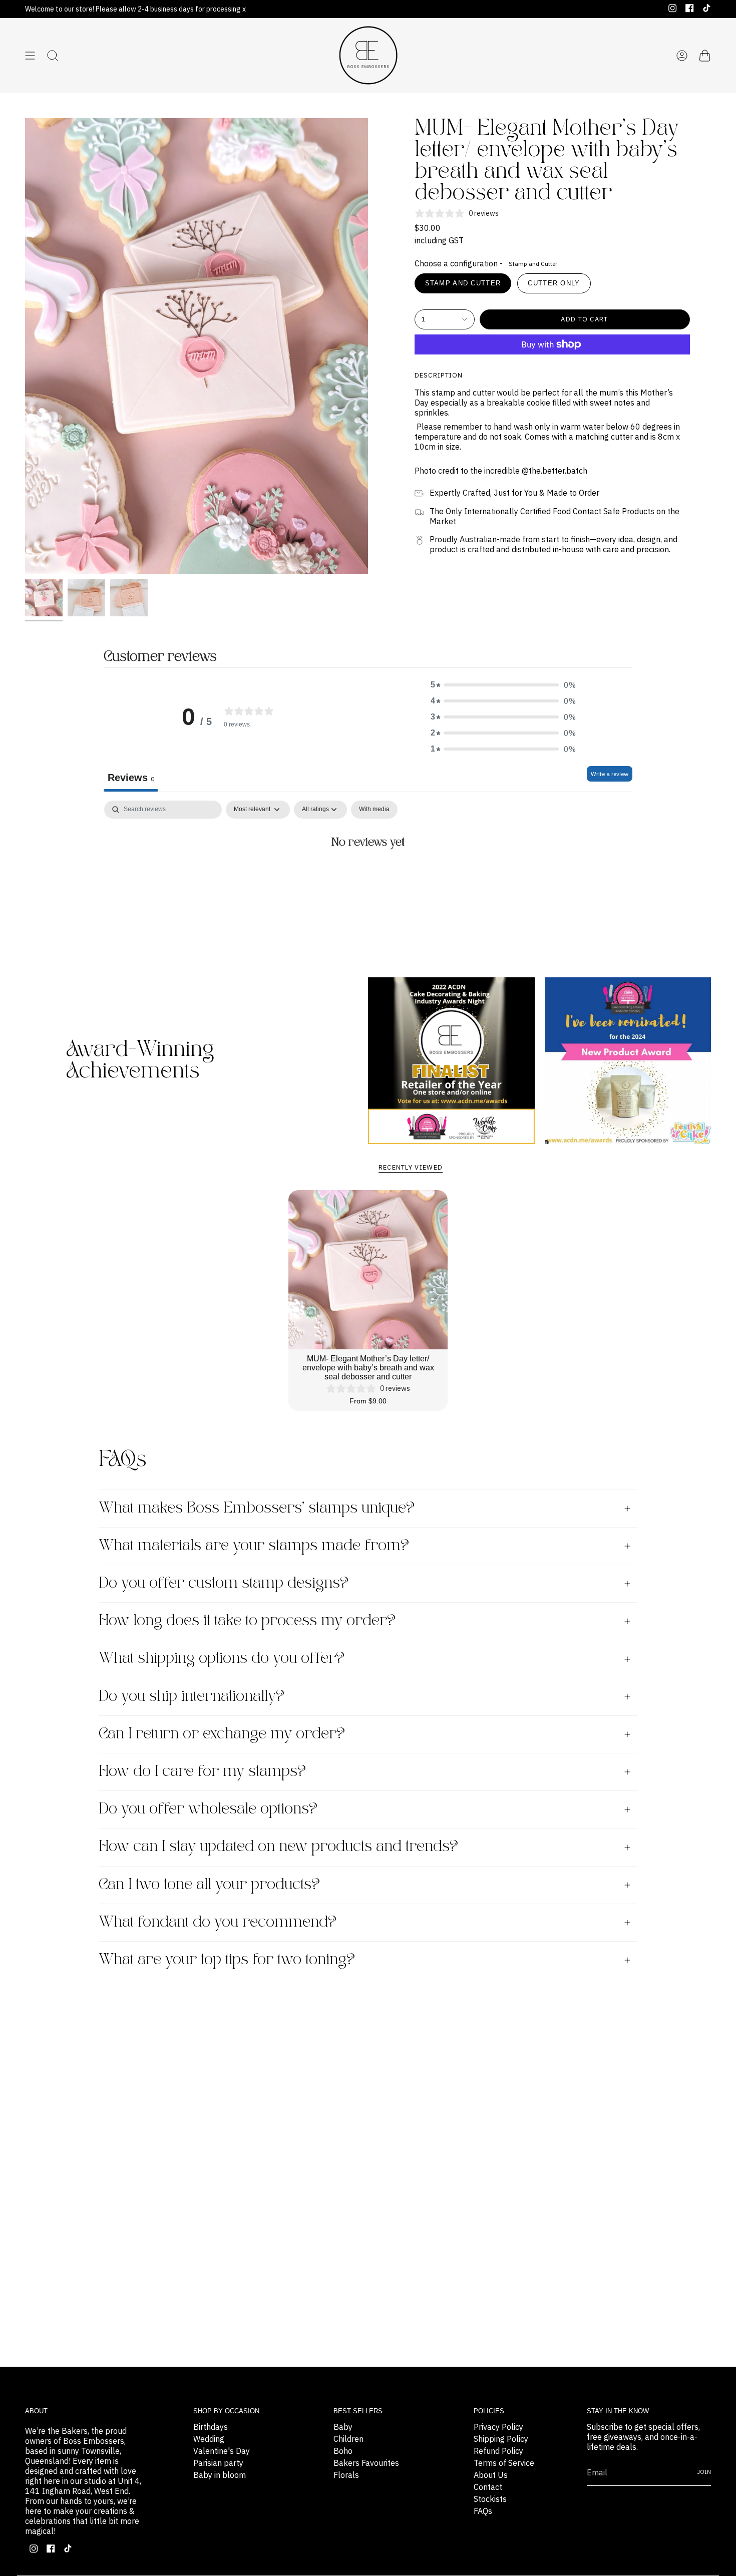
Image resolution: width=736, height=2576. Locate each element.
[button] (503, 685)
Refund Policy (498, 2451)
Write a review (610, 774)
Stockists (490, 2499)
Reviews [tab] (131, 778)
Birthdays (211, 2427)
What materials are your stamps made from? (254, 1546)
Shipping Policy (501, 2439)
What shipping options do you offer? (222, 1659)
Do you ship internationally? (192, 1697)
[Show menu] (30, 56)
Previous (25, 346)
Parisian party (218, 2463)
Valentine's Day (222, 2451)
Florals (346, 2475)
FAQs (483, 2511)
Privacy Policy (498, 2427)
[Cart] (705, 56)
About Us (491, 2475)
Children (348, 2439)
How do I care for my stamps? (202, 1772)
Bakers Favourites (366, 2463)
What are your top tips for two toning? (227, 1960)
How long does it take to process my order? (247, 1621)
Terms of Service (504, 2463)
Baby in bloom (220, 2475)
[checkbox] (374, 810)
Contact (488, 2487)
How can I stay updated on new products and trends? (278, 1847)
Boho (343, 2451)
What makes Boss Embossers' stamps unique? (257, 1508)
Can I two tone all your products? (209, 1885)
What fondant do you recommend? (218, 1922)
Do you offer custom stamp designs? (224, 1583)
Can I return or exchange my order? (222, 1734)
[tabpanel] (368, 876)
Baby (343, 2427)
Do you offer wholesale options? (208, 1809)
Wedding (209, 2439)
